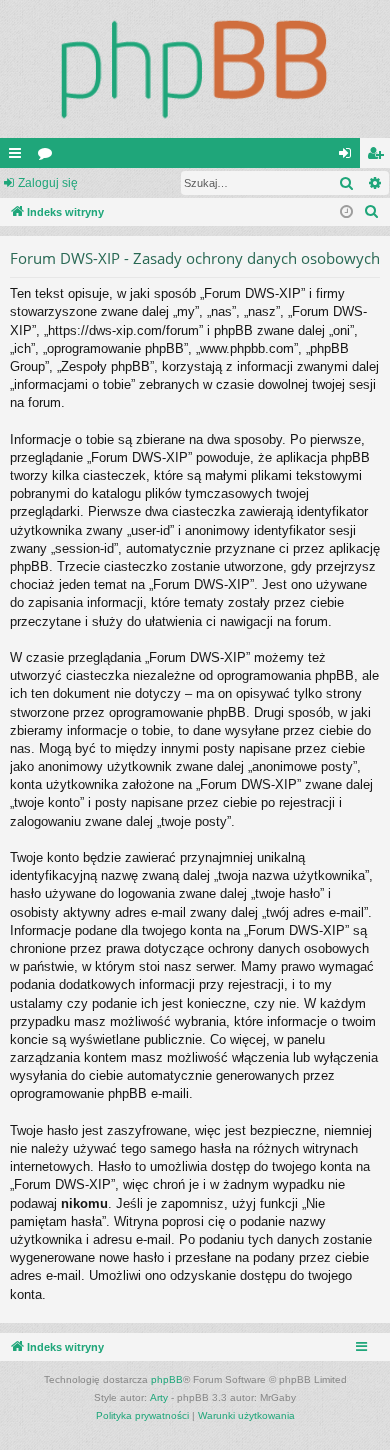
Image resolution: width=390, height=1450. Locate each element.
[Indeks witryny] (195, 69)
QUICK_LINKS (19, 157)
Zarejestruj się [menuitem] (379, 157)
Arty (159, 1397)
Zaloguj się (48, 183)
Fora (49, 157)
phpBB (167, 1379)
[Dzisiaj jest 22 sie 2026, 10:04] (346, 212)
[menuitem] (372, 212)
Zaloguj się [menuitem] (349, 157)
